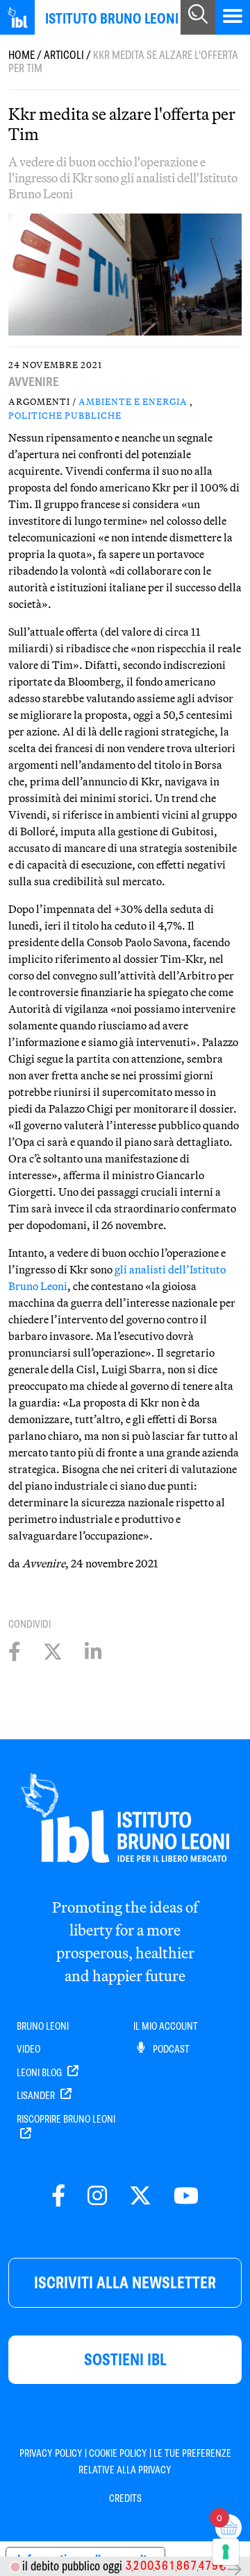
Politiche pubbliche (65, 415)
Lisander (37, 2096)
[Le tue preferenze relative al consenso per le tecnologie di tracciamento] (226, 2552)
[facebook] (58, 2196)
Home (22, 55)
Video (28, 2049)
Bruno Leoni (43, 2026)
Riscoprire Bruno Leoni (66, 2119)
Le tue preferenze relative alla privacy (155, 2462)
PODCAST (170, 2049)
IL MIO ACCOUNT (166, 2026)
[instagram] (97, 2196)
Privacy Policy (51, 2453)
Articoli (64, 55)
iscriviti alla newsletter (125, 2282)
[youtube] (186, 2196)
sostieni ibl (125, 2359)
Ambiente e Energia (133, 401)
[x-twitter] (140, 2196)
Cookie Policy (118, 2453)
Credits (125, 2498)
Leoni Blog (40, 2073)
